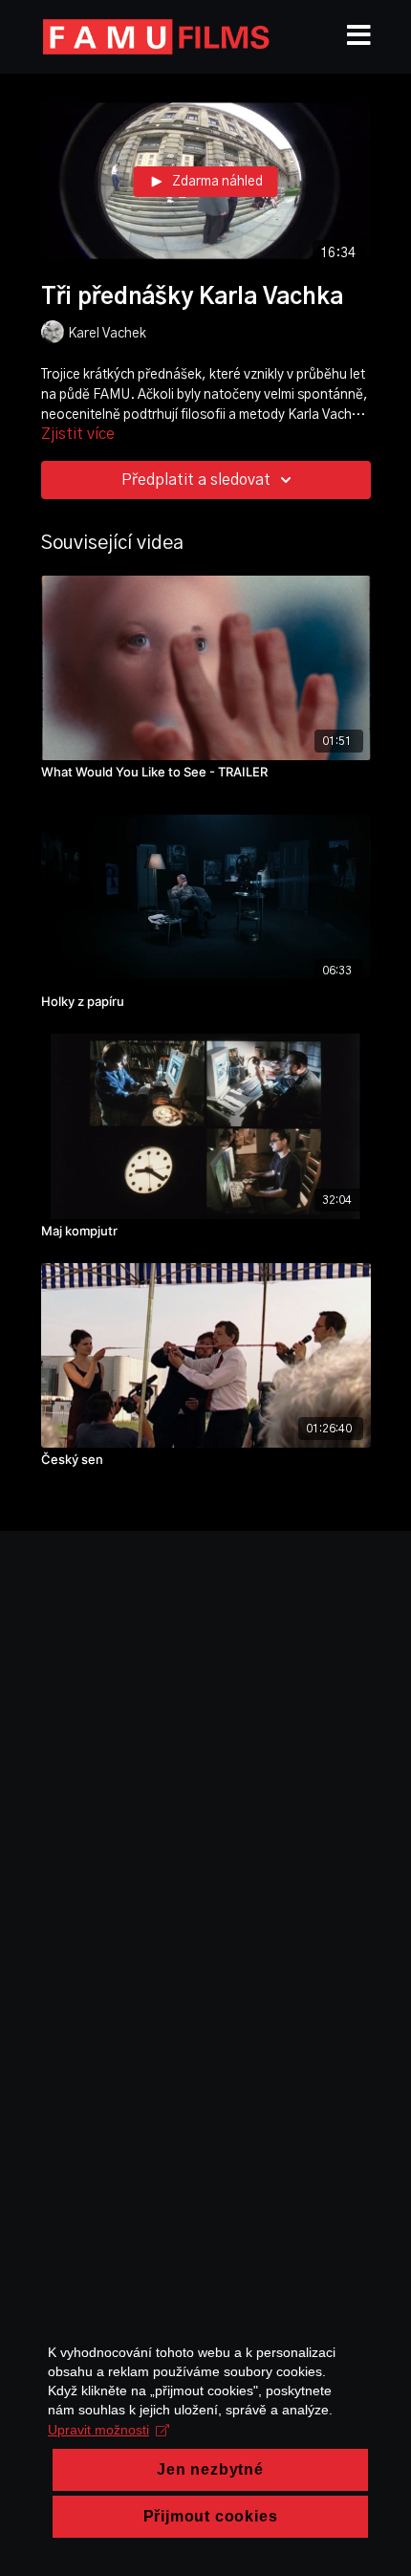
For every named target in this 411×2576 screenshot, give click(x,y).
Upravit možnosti (98, 2430)
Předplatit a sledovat (196, 480)
